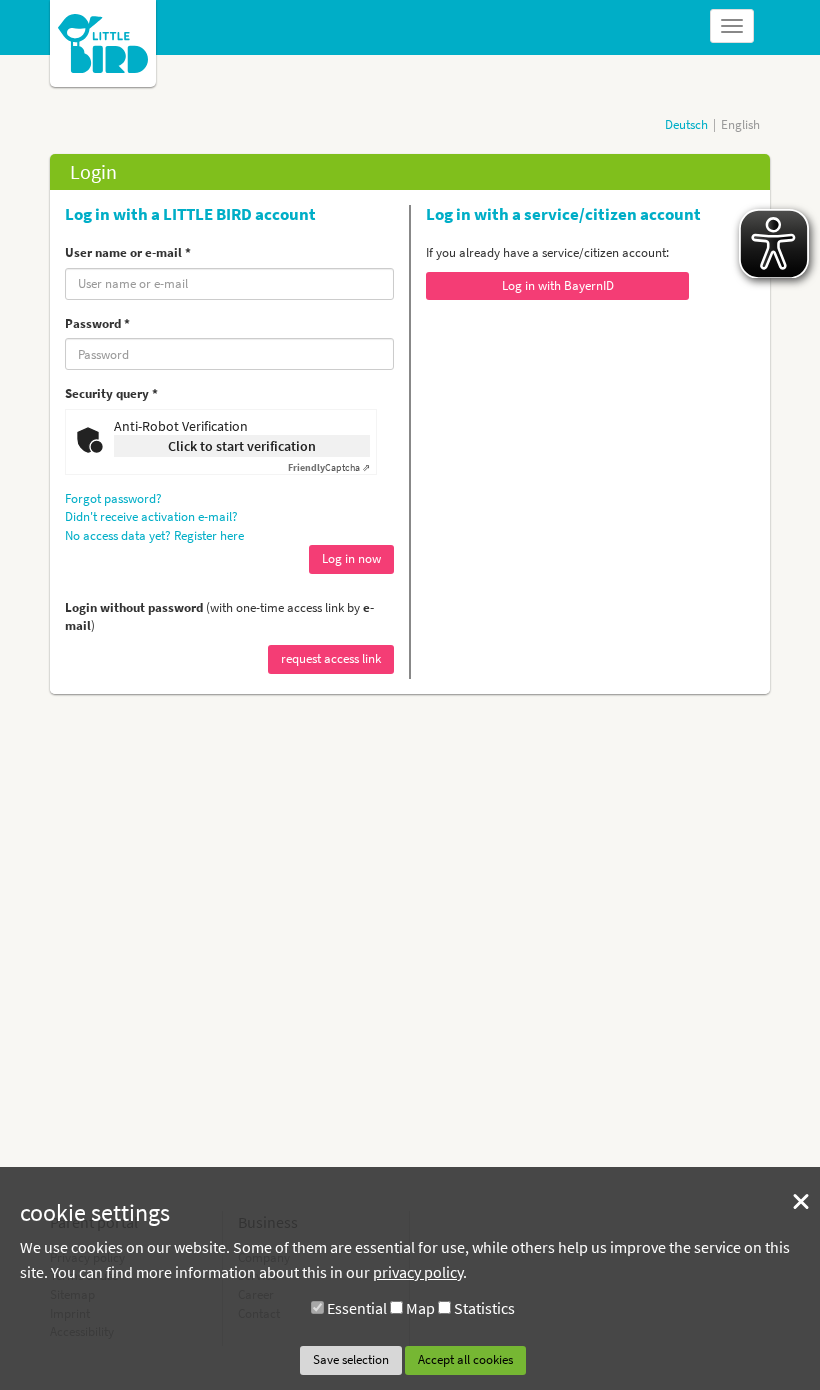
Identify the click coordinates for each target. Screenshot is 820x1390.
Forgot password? (113, 498)
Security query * (111, 393)
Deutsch (686, 124)
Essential (357, 1308)
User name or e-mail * (128, 252)
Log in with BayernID (558, 285)
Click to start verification (242, 446)
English (740, 124)
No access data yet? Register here (154, 535)
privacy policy (418, 1272)
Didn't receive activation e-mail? (151, 516)
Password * (97, 323)
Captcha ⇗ (329, 467)
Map (420, 1308)
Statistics (484, 1308)
